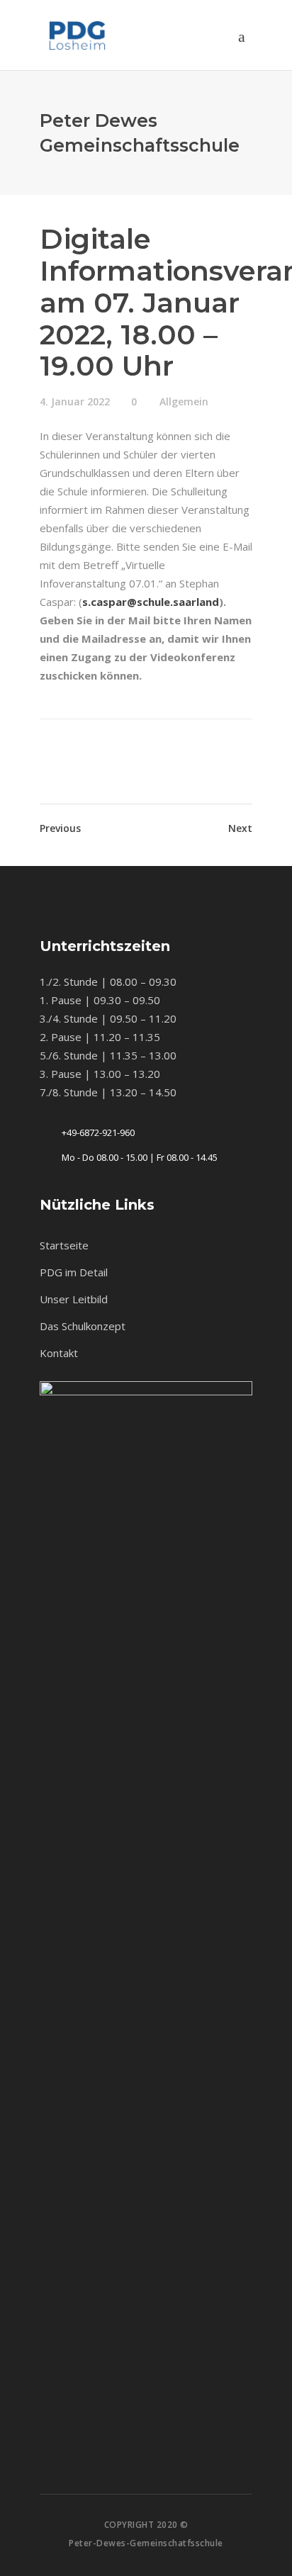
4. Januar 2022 (75, 401)
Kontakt (59, 1353)
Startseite (64, 1245)
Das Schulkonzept (83, 1326)
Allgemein (184, 401)
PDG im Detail (74, 1272)
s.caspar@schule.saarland (151, 602)
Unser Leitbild (74, 1299)
